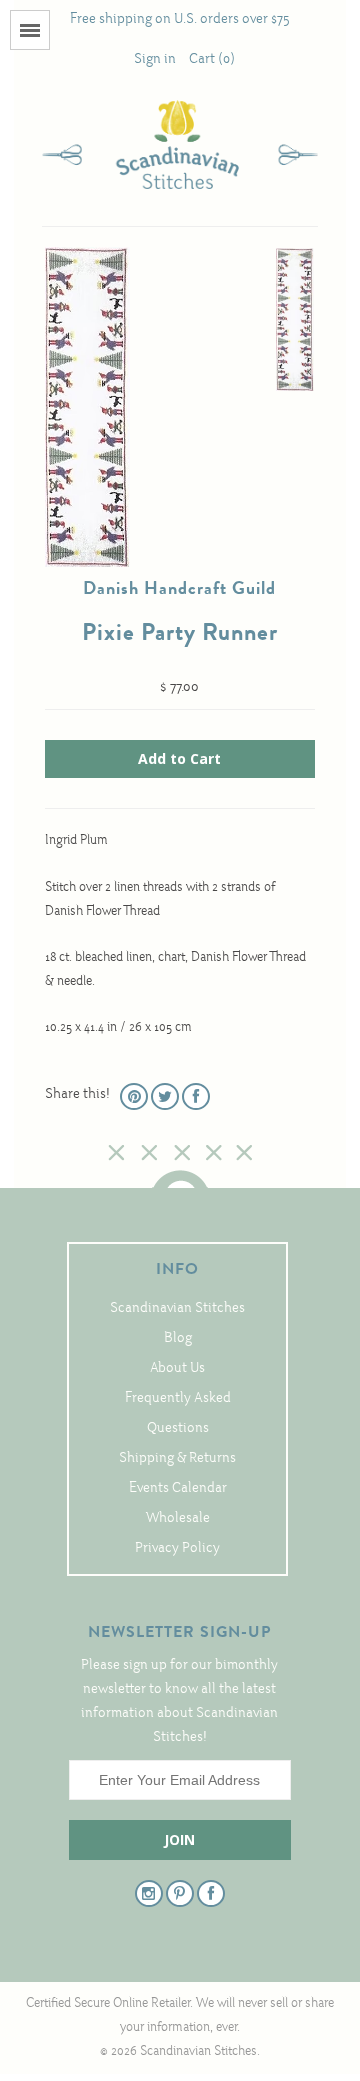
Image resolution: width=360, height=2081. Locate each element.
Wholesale (178, 1518)
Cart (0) (212, 59)
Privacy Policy (177, 1548)
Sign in (155, 59)
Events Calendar (178, 1488)
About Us (177, 1368)
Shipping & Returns (177, 1458)
